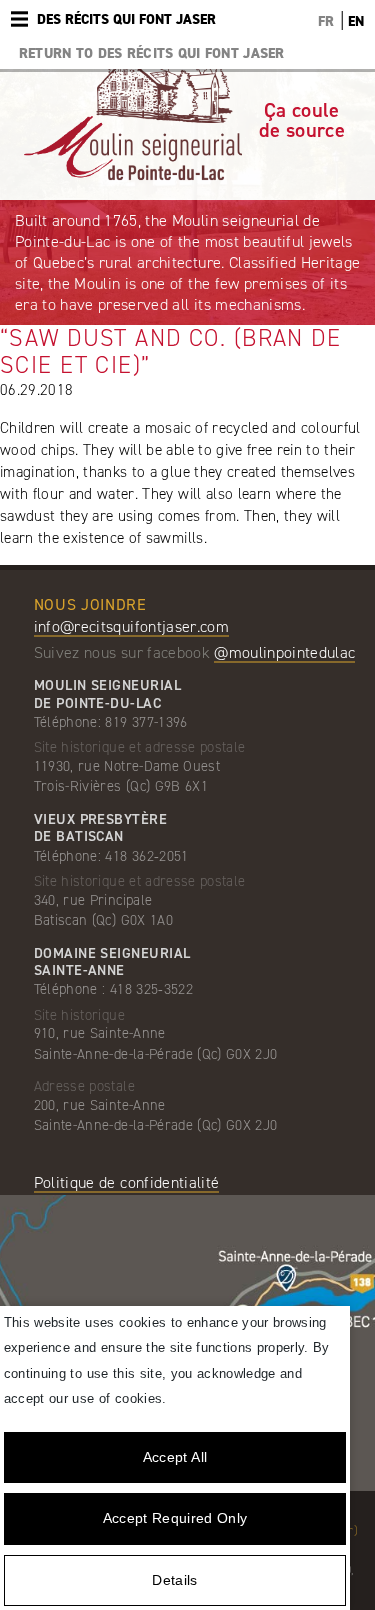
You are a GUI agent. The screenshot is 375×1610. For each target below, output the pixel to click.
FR (326, 21)
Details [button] (174, 1580)
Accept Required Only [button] (175, 1518)
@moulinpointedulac (284, 652)
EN (356, 21)
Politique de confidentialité (127, 1182)
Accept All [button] (175, 1457)
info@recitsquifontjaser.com (131, 626)
